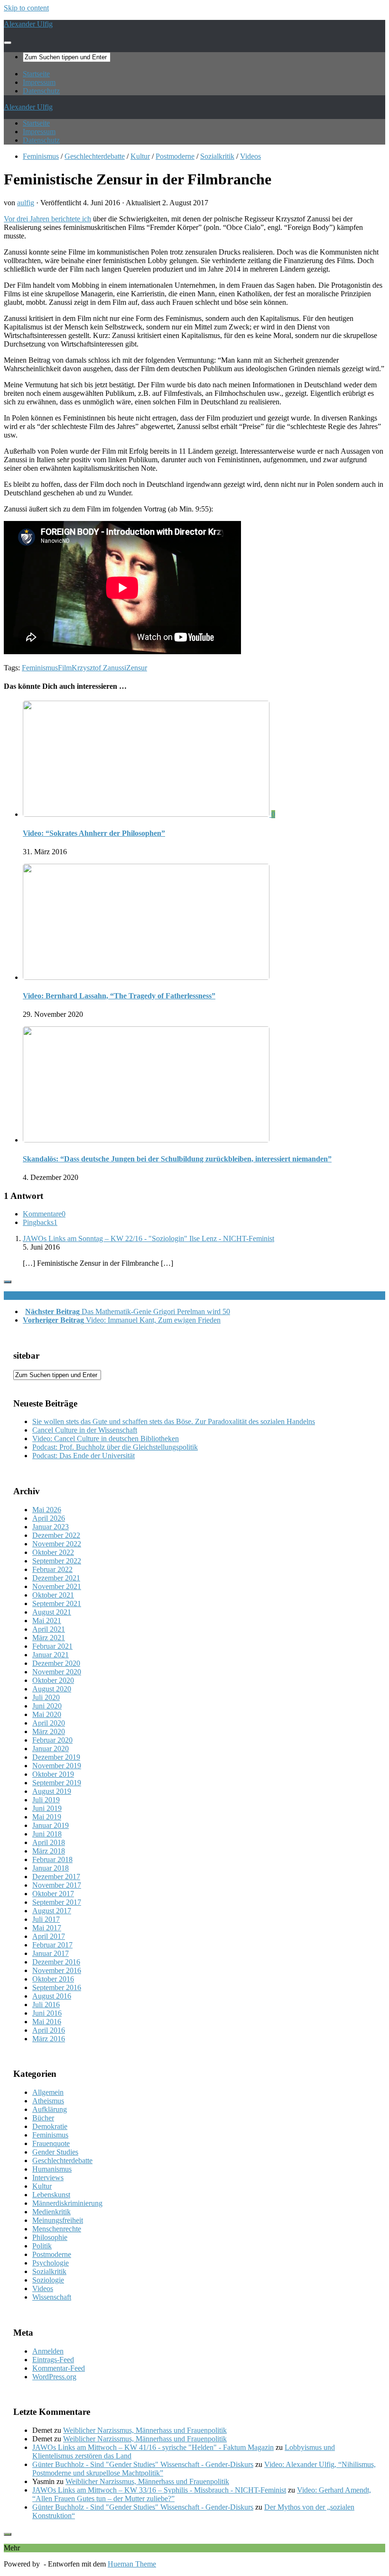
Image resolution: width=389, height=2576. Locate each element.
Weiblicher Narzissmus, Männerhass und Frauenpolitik (145, 2430)
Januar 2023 (51, 1527)
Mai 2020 (47, 1714)
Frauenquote (51, 2143)
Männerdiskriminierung (67, 2203)
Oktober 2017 (53, 1894)
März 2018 (49, 1851)
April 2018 (49, 1842)
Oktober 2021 (53, 1595)
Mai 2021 (47, 1621)
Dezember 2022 (56, 1535)
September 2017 (57, 1902)
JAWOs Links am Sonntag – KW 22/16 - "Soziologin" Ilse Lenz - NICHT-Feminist (148, 1238)
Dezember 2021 (56, 1578)
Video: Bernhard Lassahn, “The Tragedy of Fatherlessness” (119, 996)
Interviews (48, 2178)
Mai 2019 (47, 1817)
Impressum (39, 82)
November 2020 (57, 1672)
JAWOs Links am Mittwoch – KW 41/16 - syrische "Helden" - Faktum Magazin (153, 2447)
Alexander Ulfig (28, 24)
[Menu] (8, 43)
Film (65, 668)
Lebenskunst (51, 2195)
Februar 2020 (52, 1740)
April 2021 (49, 1629)
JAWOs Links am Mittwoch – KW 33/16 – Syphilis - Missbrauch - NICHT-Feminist (159, 2490)
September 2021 (57, 1603)
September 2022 (57, 1561)
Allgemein (48, 2092)
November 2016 (57, 1970)
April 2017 (49, 1936)
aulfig (26, 203)
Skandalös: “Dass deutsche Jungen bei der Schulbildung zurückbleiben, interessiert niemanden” (177, 1159)
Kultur (140, 156)
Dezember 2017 (56, 1877)
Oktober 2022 (53, 1552)
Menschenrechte (57, 2229)
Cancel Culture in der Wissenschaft (85, 1430)
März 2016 (49, 2039)
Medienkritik (51, 2212)
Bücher (43, 2118)
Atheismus (48, 2101)
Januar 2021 (51, 1655)
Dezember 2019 (56, 1757)
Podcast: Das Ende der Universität (83, 1456)
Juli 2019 (46, 1800)
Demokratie (50, 2126)
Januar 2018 (51, 1868)
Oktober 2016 (53, 1979)
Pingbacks (40, 1222)
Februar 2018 (52, 1859)
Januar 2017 (51, 1953)
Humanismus (52, 2169)
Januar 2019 (51, 1825)
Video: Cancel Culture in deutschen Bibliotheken (106, 1439)
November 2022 (57, 1544)
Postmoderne (175, 156)
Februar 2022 (52, 1569)
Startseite (36, 74)
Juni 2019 (47, 1808)
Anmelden (48, 2351)
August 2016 (52, 1996)
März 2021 (49, 1638)
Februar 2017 (52, 1945)
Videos (250, 156)
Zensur (137, 668)
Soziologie (48, 2280)
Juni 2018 (47, 1834)
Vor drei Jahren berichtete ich (47, 219)
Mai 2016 (47, 2022)
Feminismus (41, 156)
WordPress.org (54, 2377)
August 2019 (52, 1791)
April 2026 (49, 1518)
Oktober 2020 (53, 1680)
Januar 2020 (51, 1749)
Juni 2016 (47, 2013)
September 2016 (57, 1987)
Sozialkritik (217, 156)
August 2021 (52, 1612)
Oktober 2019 (53, 1774)
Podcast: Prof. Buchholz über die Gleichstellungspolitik (115, 1447)
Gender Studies (55, 2152)
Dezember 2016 (56, 1962)
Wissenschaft (52, 2297)
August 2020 (52, 1689)
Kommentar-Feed (59, 2368)
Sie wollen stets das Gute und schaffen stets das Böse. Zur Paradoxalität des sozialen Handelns (174, 1421)
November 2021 (57, 1586)
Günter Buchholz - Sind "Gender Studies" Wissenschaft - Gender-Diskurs (143, 2464)
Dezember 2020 (56, 1663)
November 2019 (57, 1766)
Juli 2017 (46, 1919)
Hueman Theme (132, 2564)
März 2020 (49, 1731)
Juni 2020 (47, 1706)
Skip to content (26, 8)
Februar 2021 (52, 1646)
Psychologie (51, 2263)
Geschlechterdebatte (95, 156)
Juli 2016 (46, 2005)
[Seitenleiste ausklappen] (8, 1282)
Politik (42, 2246)
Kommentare (44, 1214)
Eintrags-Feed (53, 2360)
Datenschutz (41, 91)
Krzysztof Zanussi (99, 668)
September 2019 (57, 1783)
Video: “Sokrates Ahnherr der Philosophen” (94, 833)
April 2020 (49, 1723)
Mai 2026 (47, 1510)
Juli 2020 (46, 1697)
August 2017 (52, 1911)
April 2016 (49, 2030)
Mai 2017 (47, 1928)
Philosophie (50, 2237)
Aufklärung (50, 2109)
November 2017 (57, 1885)
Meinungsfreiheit (58, 2220)
